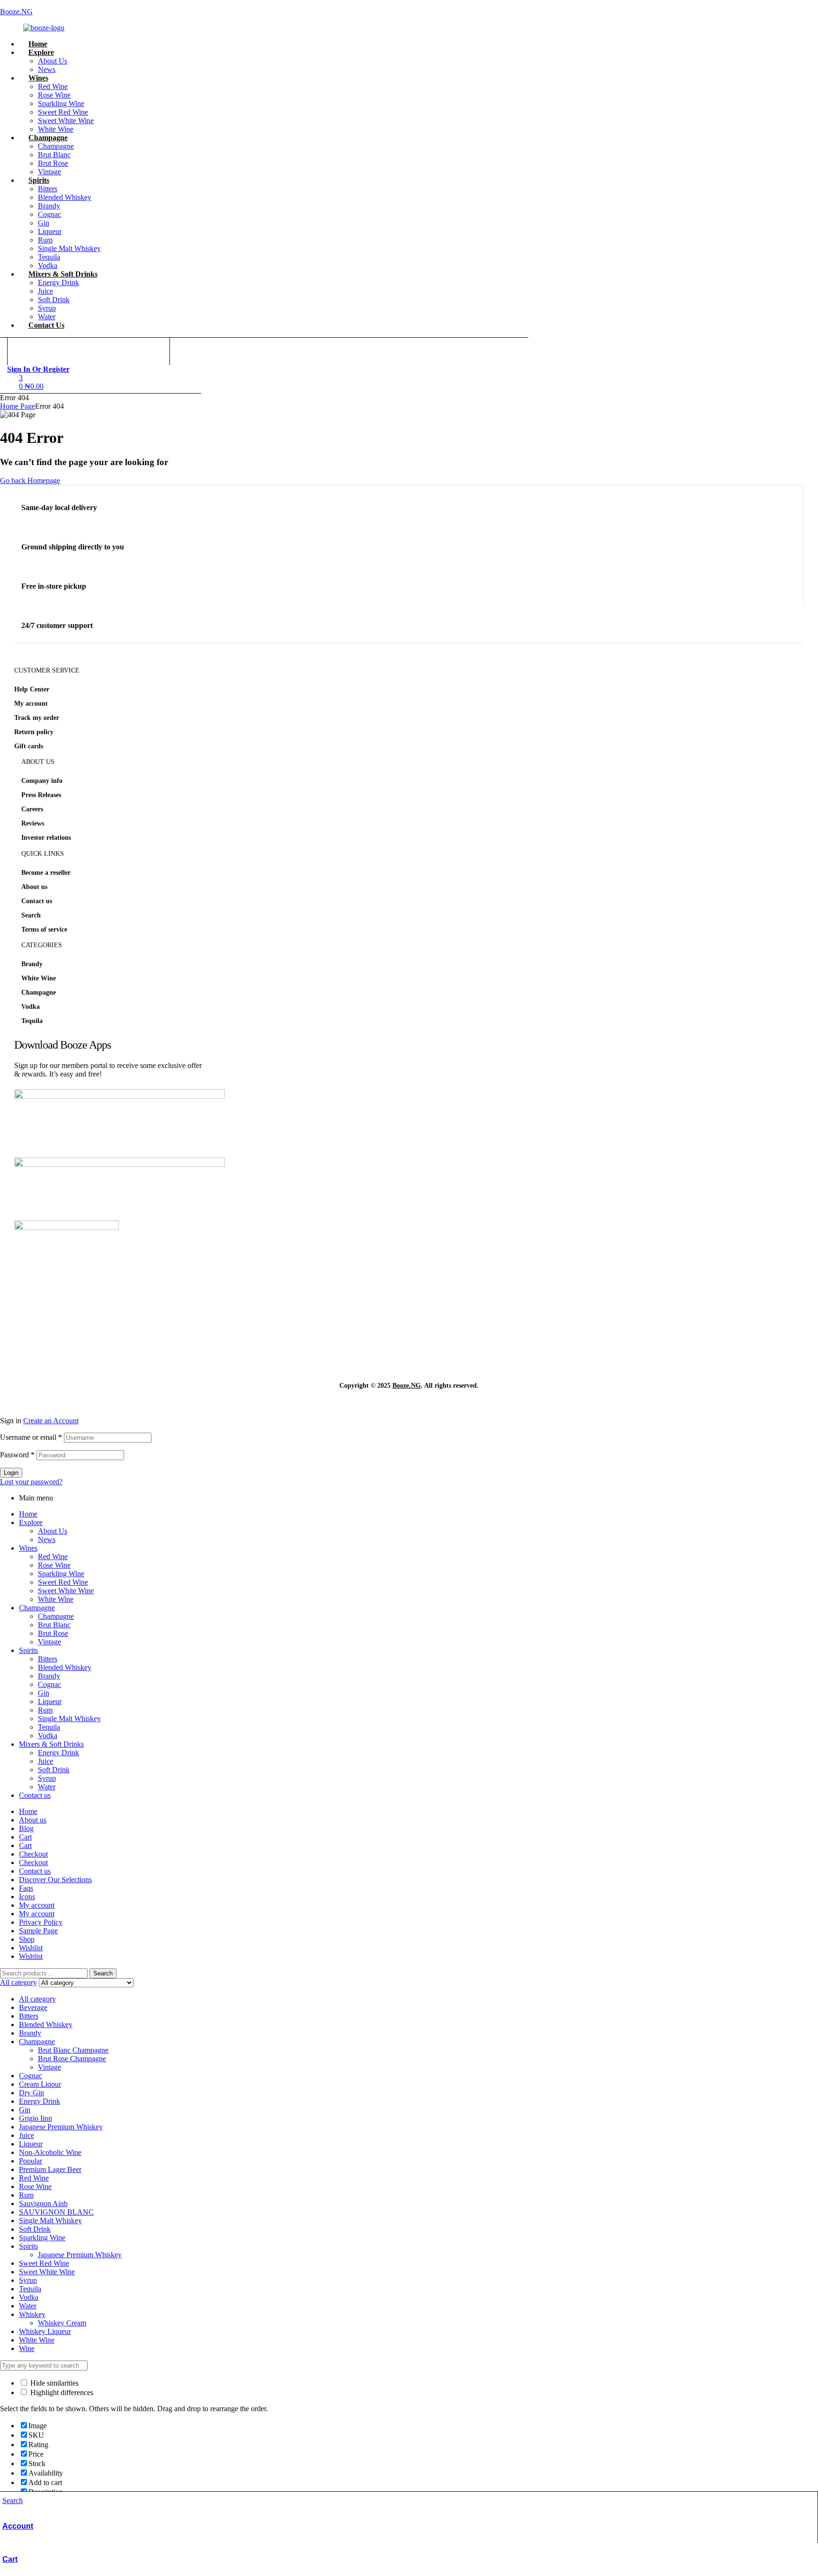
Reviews (33, 823)
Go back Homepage (30, 480)
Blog (26, 1828)
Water (47, 1787)
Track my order (37, 718)
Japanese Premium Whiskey (61, 2127)
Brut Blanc (54, 1625)
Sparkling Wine (61, 1574)
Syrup (47, 1778)
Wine (27, 2348)
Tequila (32, 1021)
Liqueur (50, 1701)
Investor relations (46, 838)
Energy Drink (58, 1753)
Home (28, 1514)
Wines (28, 1548)
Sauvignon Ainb (43, 2204)
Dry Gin (31, 2093)
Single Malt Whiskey (69, 1719)
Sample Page (38, 1931)
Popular (31, 2161)
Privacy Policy (41, 1922)
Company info (42, 781)
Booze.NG (16, 12)
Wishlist (31, 1948)
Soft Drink (54, 1770)
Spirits (28, 1650)
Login (11, 1473)
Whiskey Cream (62, 2323)
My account (31, 704)
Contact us (37, 901)
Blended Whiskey (65, 1667)
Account (18, 2526)
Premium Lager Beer (50, 2169)
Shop (27, 1939)
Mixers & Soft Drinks (51, 1744)
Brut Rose (53, 1633)
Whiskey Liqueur (45, 2331)
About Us (53, 1531)
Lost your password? (31, 1482)
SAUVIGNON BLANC (56, 2212)
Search (31, 915)
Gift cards (29, 746)
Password (17, 1455)
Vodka (31, 1007)
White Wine (39, 978)
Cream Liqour (40, 2084)
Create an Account (51, 1421)
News (47, 1539)
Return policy (34, 732)
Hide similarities (53, 2383)
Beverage (33, 2007)
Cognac (49, 1684)
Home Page (18, 406)
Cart (10, 2559)
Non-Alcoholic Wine (50, 2152)
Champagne (39, 992)
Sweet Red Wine (63, 1582)
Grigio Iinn (36, 2118)
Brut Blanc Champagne (73, 2050)
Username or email (31, 1437)
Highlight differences (61, 2392)
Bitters (48, 1659)
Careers (32, 809)
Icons (27, 1897)
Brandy (32, 964)
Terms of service (44, 929)
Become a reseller (46, 873)
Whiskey (32, 2314)
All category (37, 1999)
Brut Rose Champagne (72, 2059)
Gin (44, 1693)
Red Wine (53, 1557)
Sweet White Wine (66, 1591)
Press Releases (41, 795)
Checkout (33, 1854)
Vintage (49, 1642)
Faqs (26, 1888)
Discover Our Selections (55, 1880)
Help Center (32, 689)
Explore (31, 1522)
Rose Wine (54, 1565)
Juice (45, 1761)
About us (34, 887)
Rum (45, 1710)
